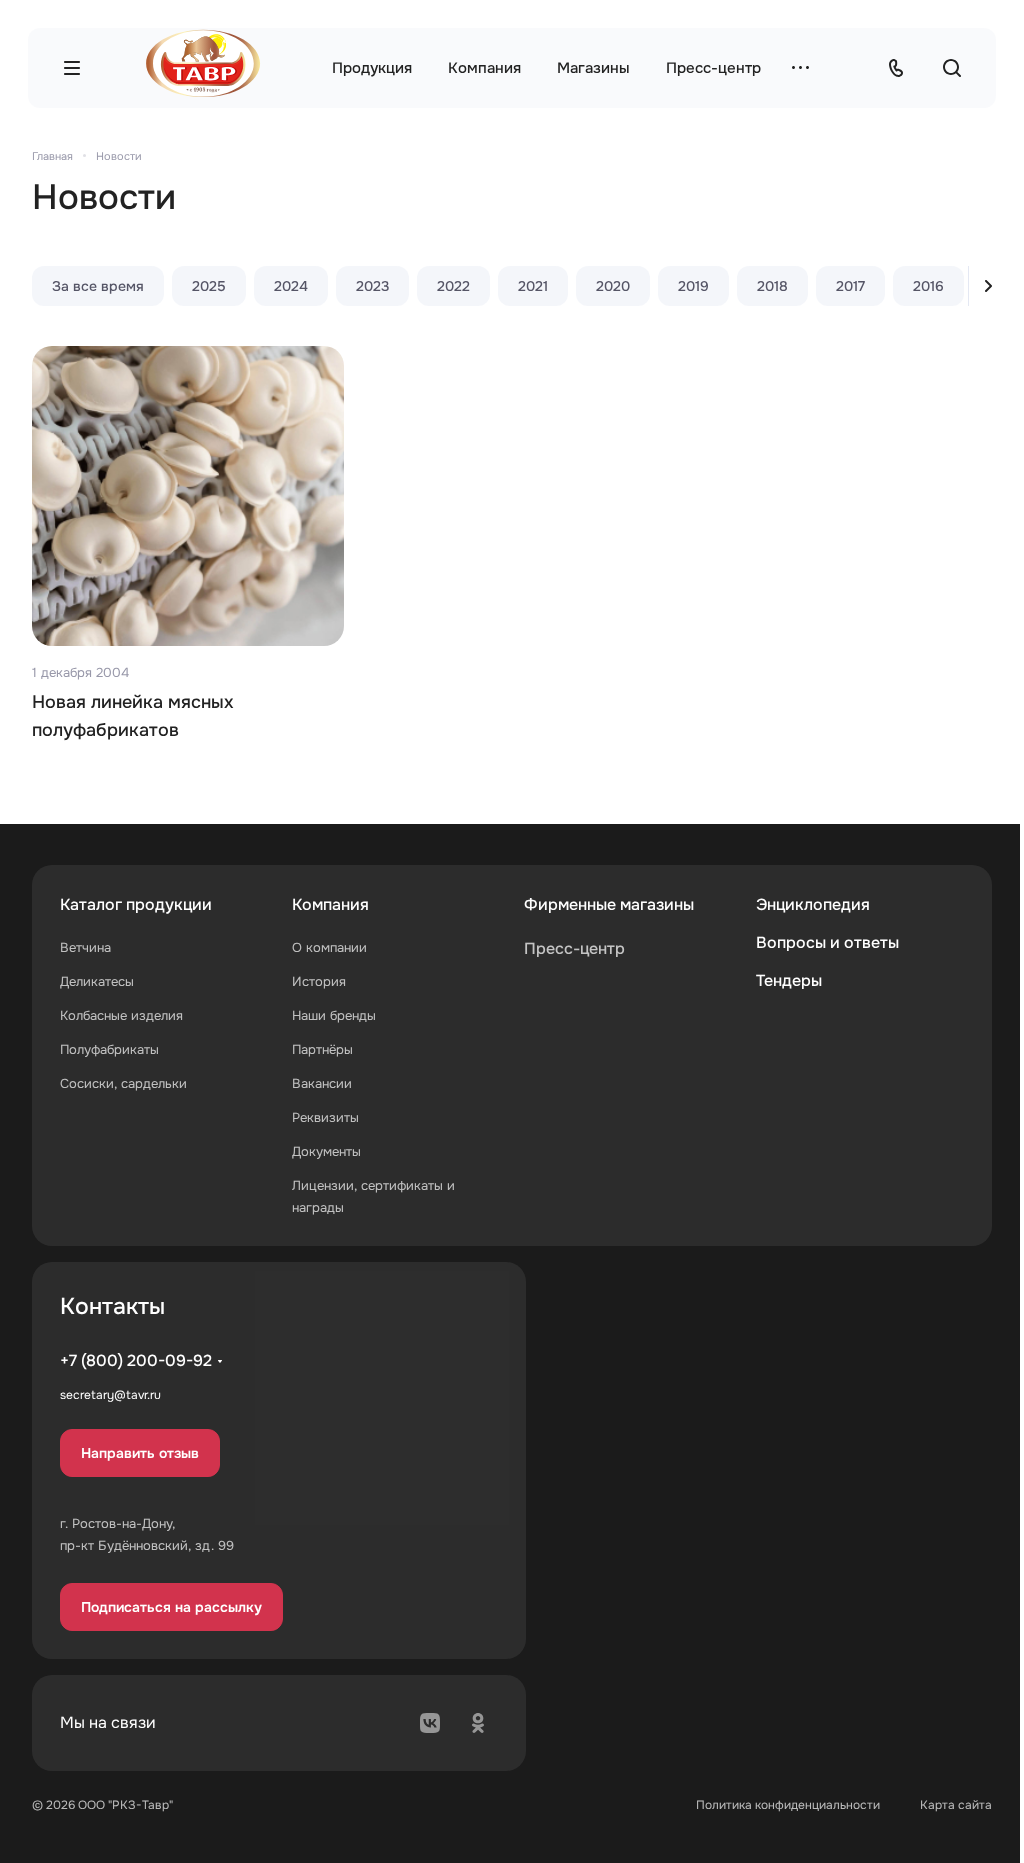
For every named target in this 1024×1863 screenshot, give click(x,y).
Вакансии (322, 1083)
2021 (533, 286)
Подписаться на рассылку (171, 1607)
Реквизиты (325, 1117)
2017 (850, 286)
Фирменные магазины (609, 904)
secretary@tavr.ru (110, 1395)
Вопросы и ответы (827, 942)
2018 (772, 286)
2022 (453, 286)
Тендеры (789, 980)
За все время (98, 286)
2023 (372, 286)
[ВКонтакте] (430, 1723)
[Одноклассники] (478, 1723)
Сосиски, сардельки (123, 1083)
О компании (329, 947)
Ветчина (85, 947)
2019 (693, 286)
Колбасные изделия (121, 1015)
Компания (330, 904)
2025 (209, 286)
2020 (613, 286)
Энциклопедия (813, 904)
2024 (291, 286)
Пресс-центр (574, 948)
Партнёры (322, 1049)
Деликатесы (97, 981)
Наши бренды (334, 1015)
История (319, 981)
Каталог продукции (136, 904)
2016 (928, 286)
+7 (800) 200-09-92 (136, 1360)
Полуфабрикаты (109, 1049)
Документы (326, 1151)
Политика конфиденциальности (788, 1805)
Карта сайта (956, 1805)
